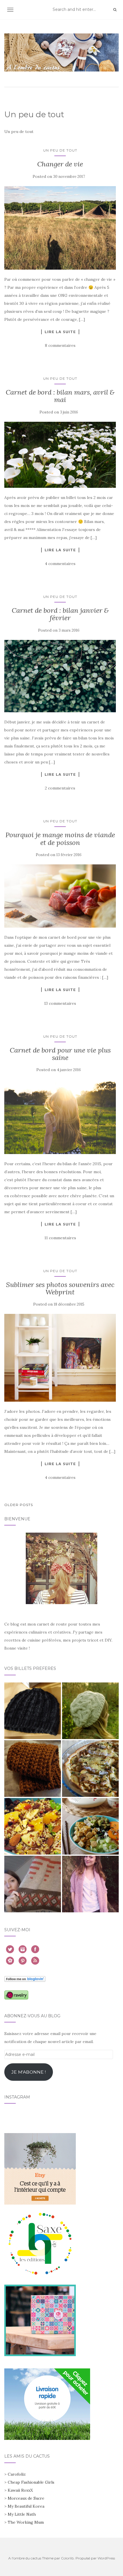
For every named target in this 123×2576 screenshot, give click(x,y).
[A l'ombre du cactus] (61, 52)
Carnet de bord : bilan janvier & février (60, 614)
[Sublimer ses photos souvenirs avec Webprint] (60, 1358)
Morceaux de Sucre (26, 2498)
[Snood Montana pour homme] (33, 1769)
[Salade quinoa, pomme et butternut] (33, 1826)
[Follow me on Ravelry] (16, 1995)
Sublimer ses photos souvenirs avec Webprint (60, 1288)
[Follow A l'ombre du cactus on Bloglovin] (25, 1978)
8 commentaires (60, 345)
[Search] (115, 10)
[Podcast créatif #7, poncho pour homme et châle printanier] (33, 1884)
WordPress (106, 2558)
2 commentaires (60, 788)
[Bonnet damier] (33, 1711)
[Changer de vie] (60, 228)
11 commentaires (60, 1238)
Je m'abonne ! (29, 2072)
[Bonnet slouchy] (90, 1711)
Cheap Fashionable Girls (31, 2482)
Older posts (19, 1505)
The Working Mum (26, 2522)
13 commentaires (60, 1003)
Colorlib (67, 2558)
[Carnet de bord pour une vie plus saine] (60, 1117)
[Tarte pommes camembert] (90, 1769)
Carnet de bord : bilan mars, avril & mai (60, 396)
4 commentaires (60, 564)
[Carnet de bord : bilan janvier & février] (60, 676)
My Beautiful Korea (26, 2506)
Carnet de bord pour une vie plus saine (60, 1054)
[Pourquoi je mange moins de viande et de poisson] (60, 896)
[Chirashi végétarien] (90, 1826)
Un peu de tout (60, 150)
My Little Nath (22, 2514)
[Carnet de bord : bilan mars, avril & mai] (60, 455)
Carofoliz (17, 2474)
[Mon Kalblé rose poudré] (90, 1884)
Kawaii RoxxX (20, 2490)
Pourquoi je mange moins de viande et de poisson (60, 839)
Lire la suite (60, 332)
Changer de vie (60, 164)
